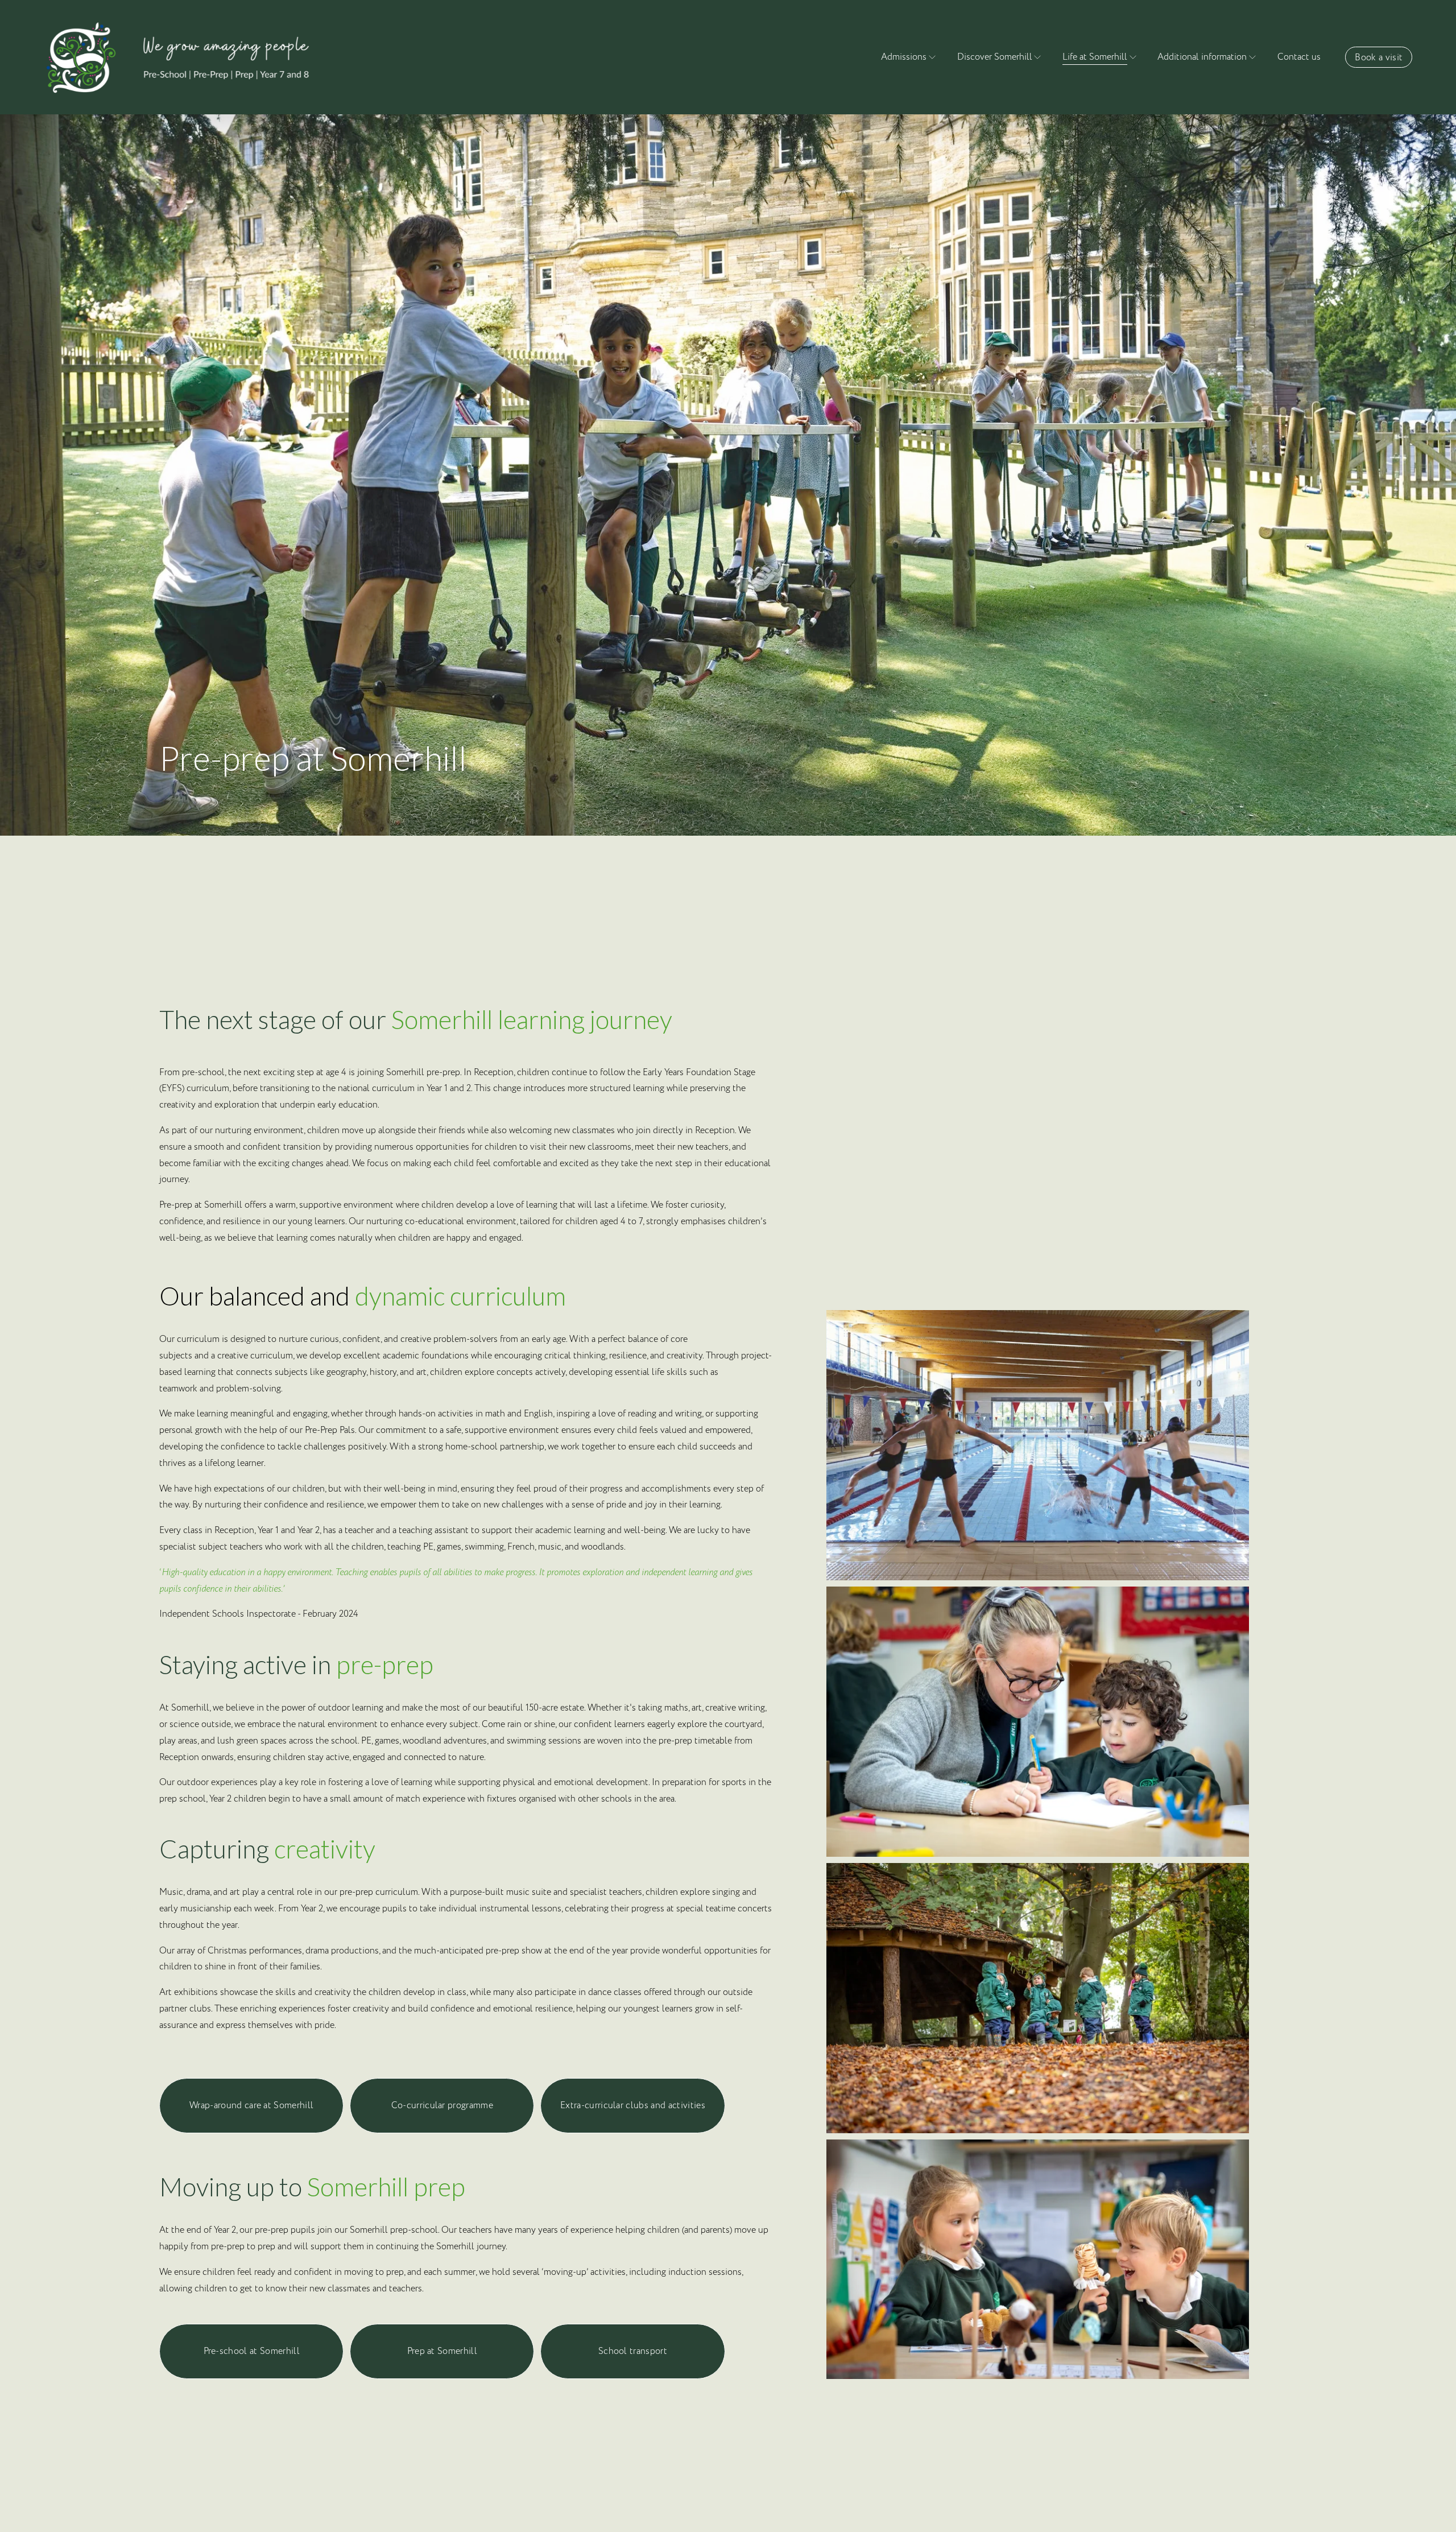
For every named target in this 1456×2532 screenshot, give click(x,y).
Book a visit (1379, 57)
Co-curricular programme (442, 2105)
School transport (633, 2351)
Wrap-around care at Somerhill (251, 2105)
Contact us (1299, 57)
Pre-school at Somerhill (252, 2351)
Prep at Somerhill (442, 2351)
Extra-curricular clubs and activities (633, 2105)
